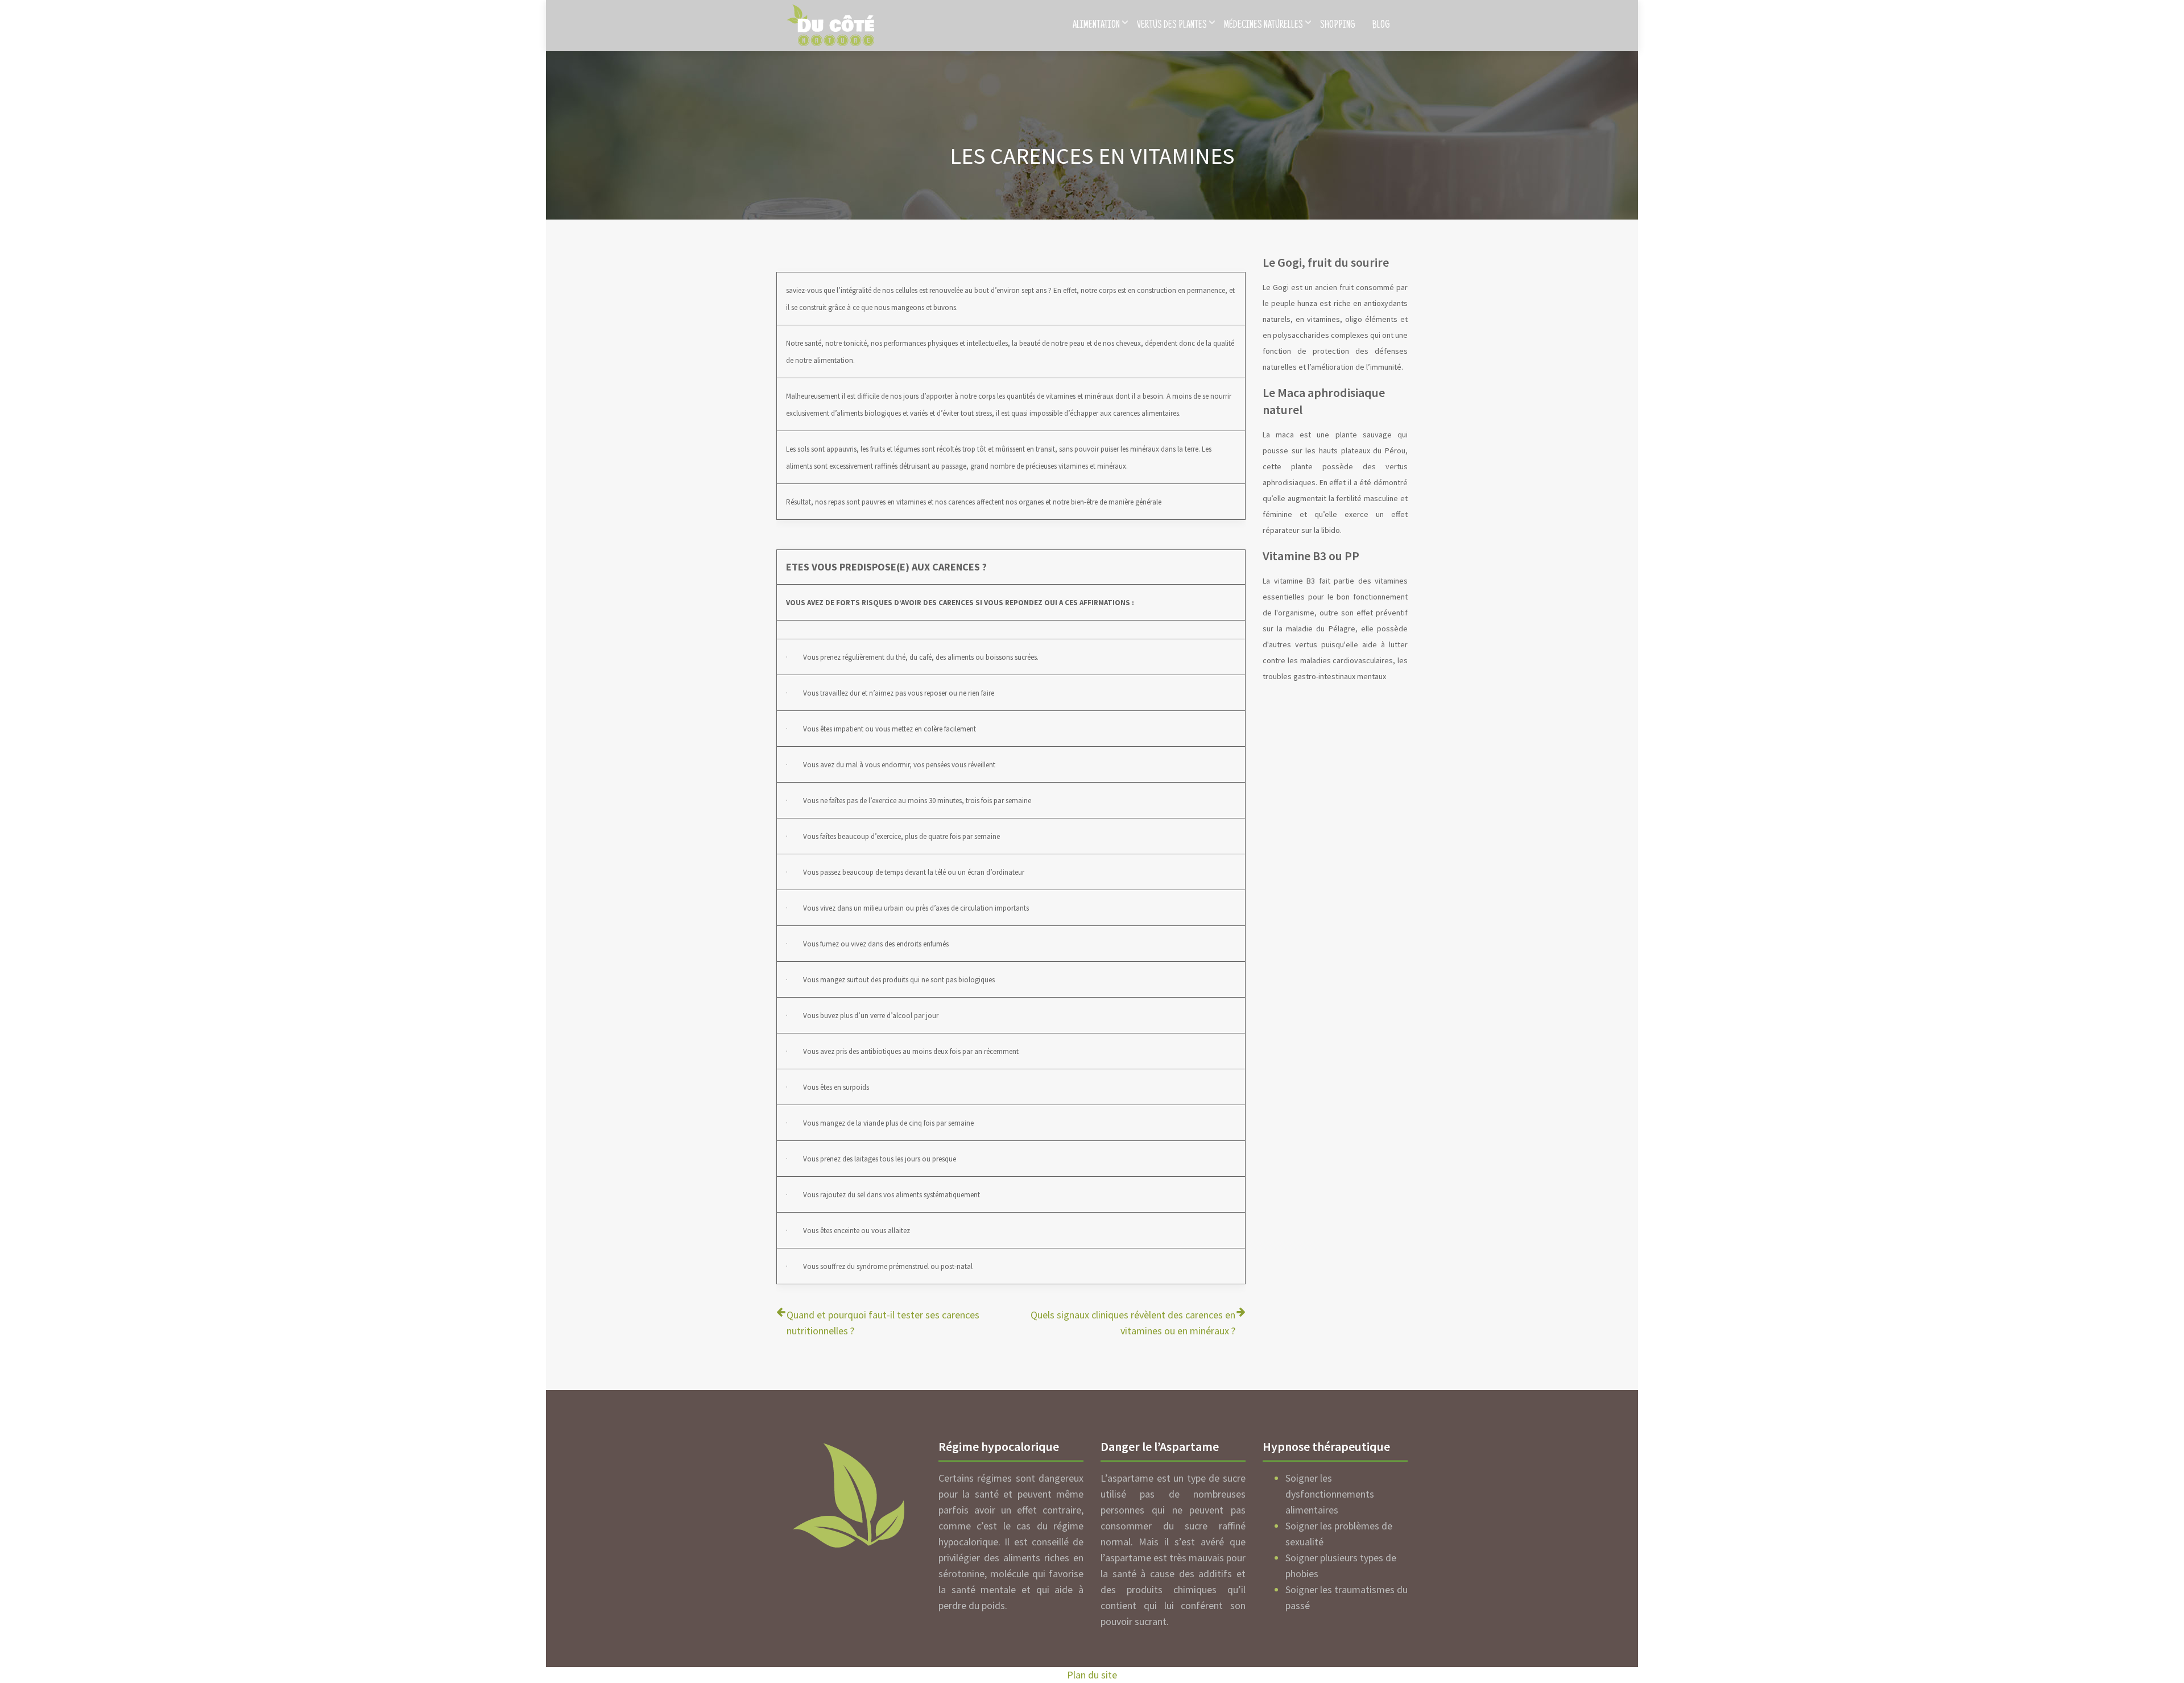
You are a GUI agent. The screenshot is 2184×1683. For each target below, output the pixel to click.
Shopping (1338, 26)
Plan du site (1092, 1675)
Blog (1381, 26)
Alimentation (1096, 26)
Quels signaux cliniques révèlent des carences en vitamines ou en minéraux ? (1133, 1323)
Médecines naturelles (1263, 26)
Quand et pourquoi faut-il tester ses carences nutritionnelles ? (883, 1323)
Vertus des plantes (1172, 26)
